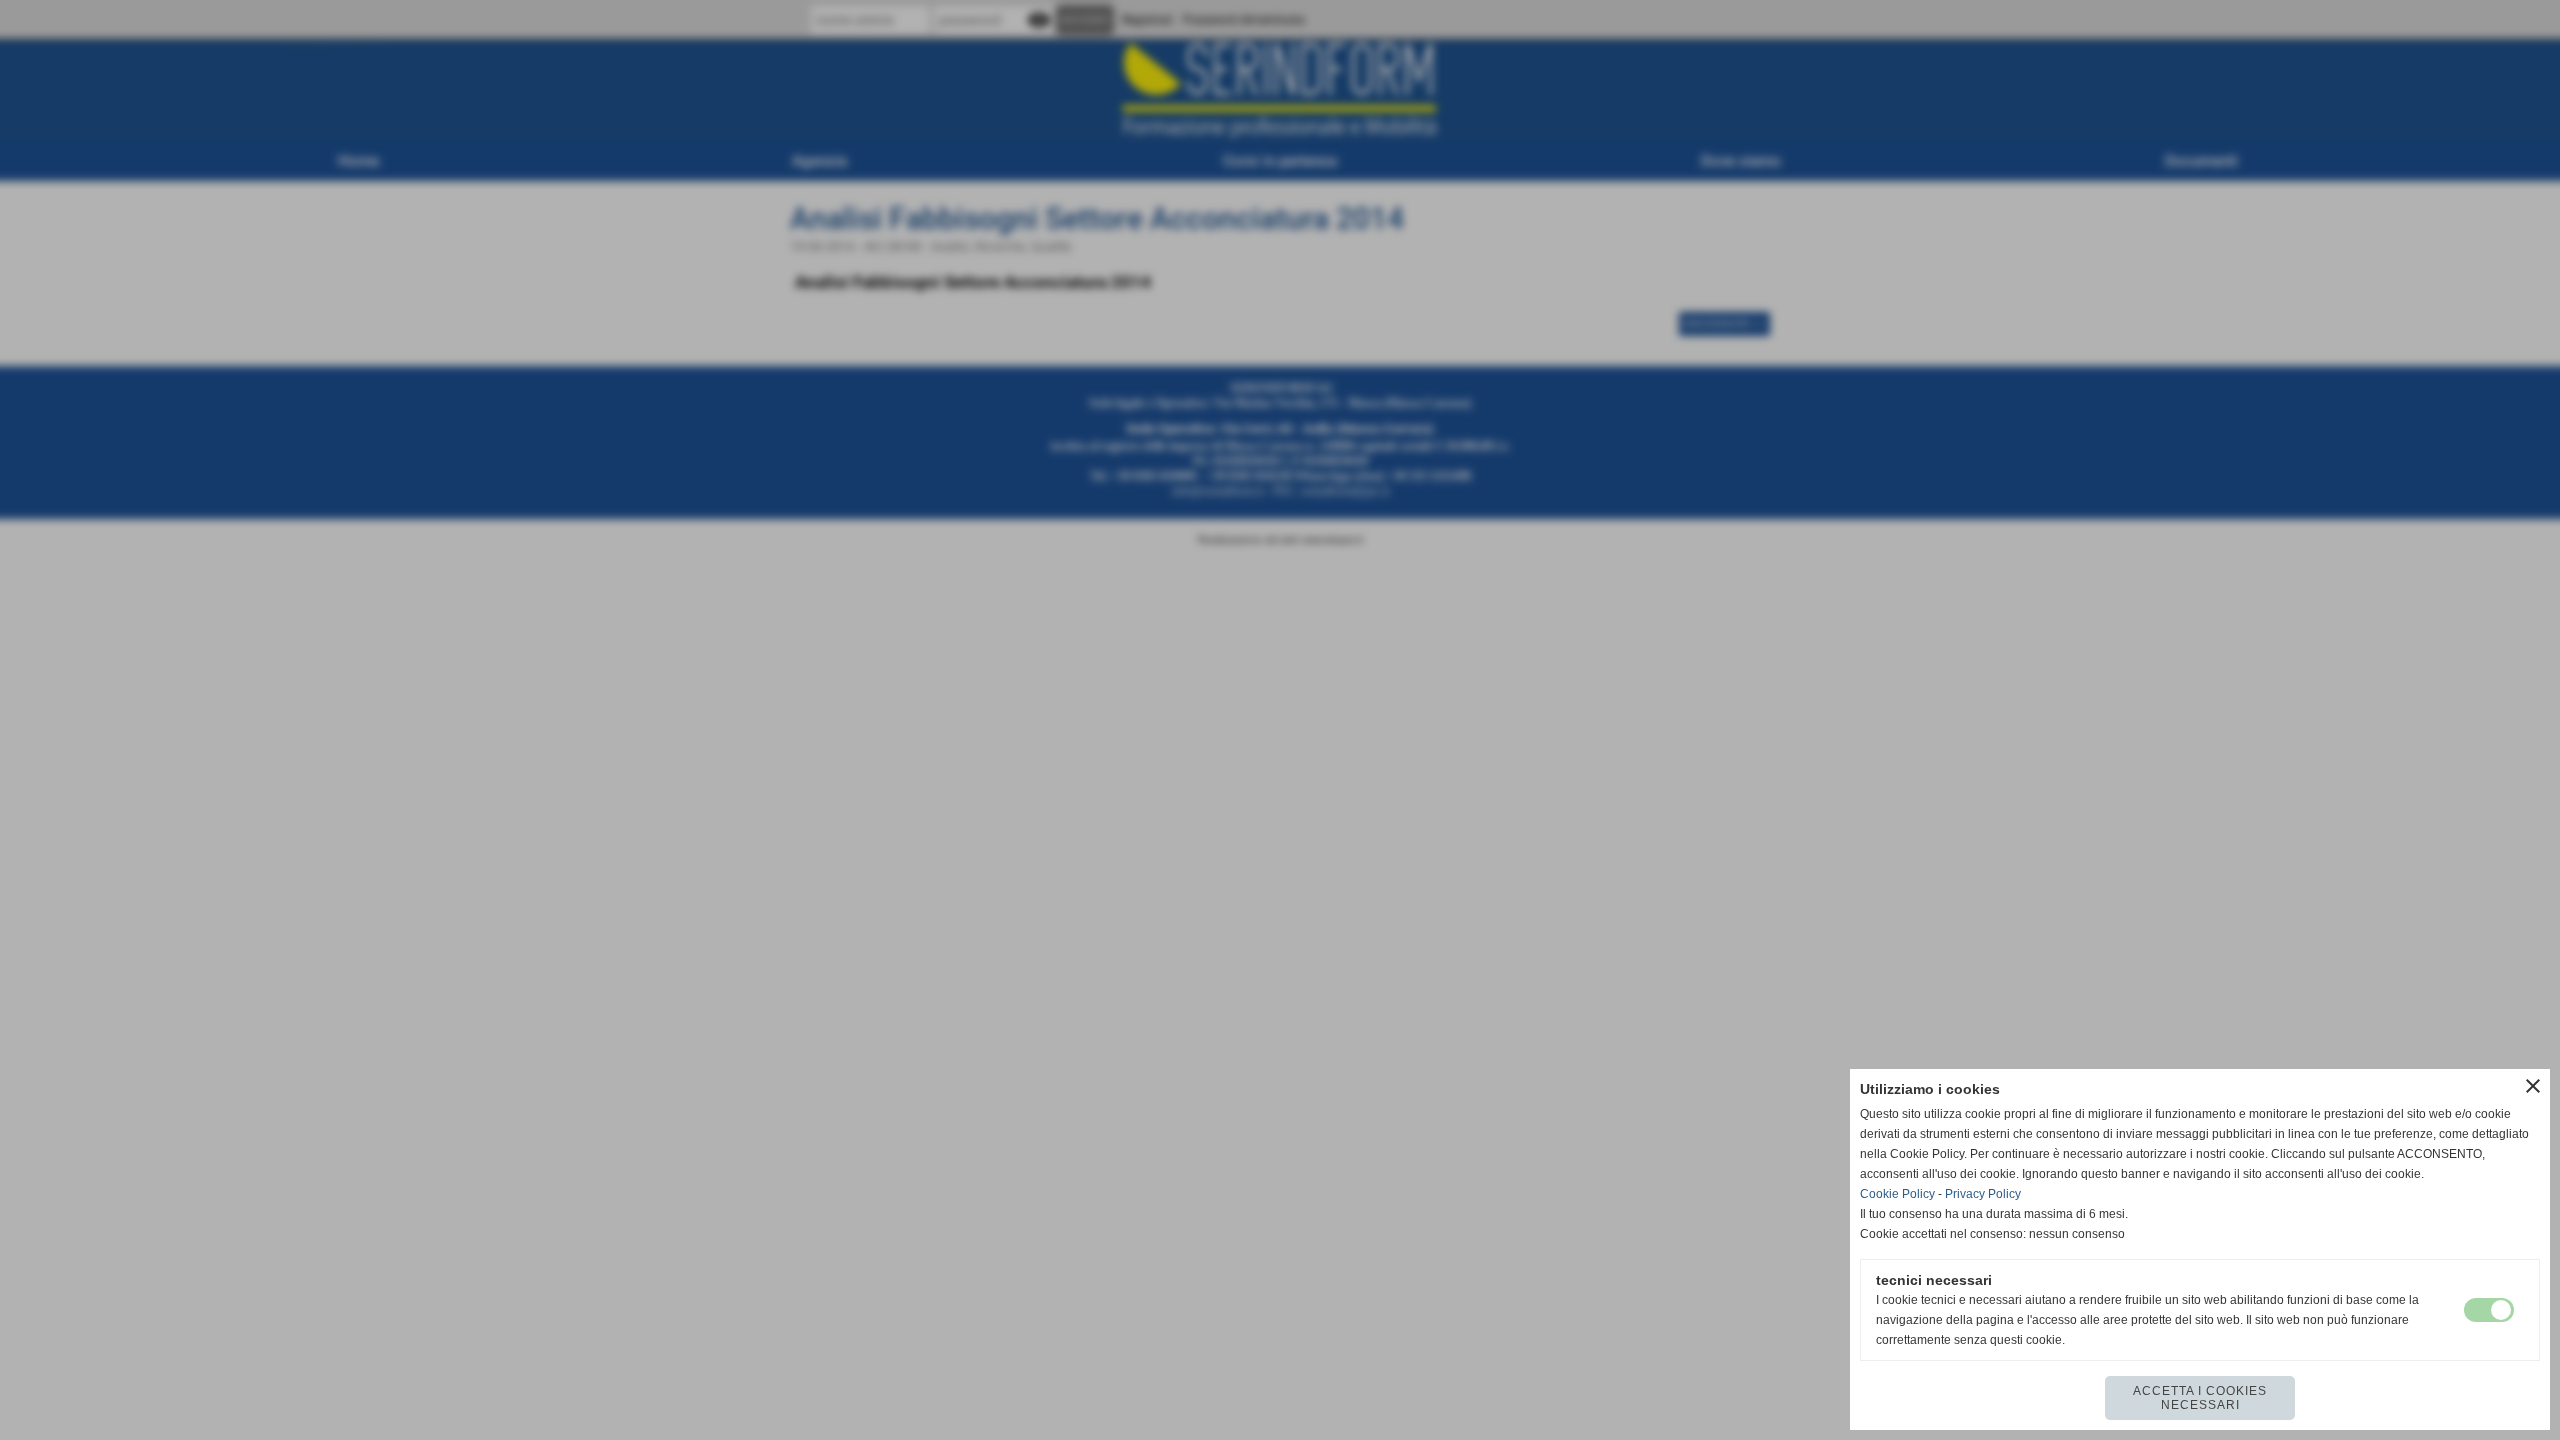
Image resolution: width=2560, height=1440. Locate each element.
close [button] (2533, 1086)
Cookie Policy (1897, 1194)
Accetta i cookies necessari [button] (2200, 1398)
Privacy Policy (1983, 1194)
